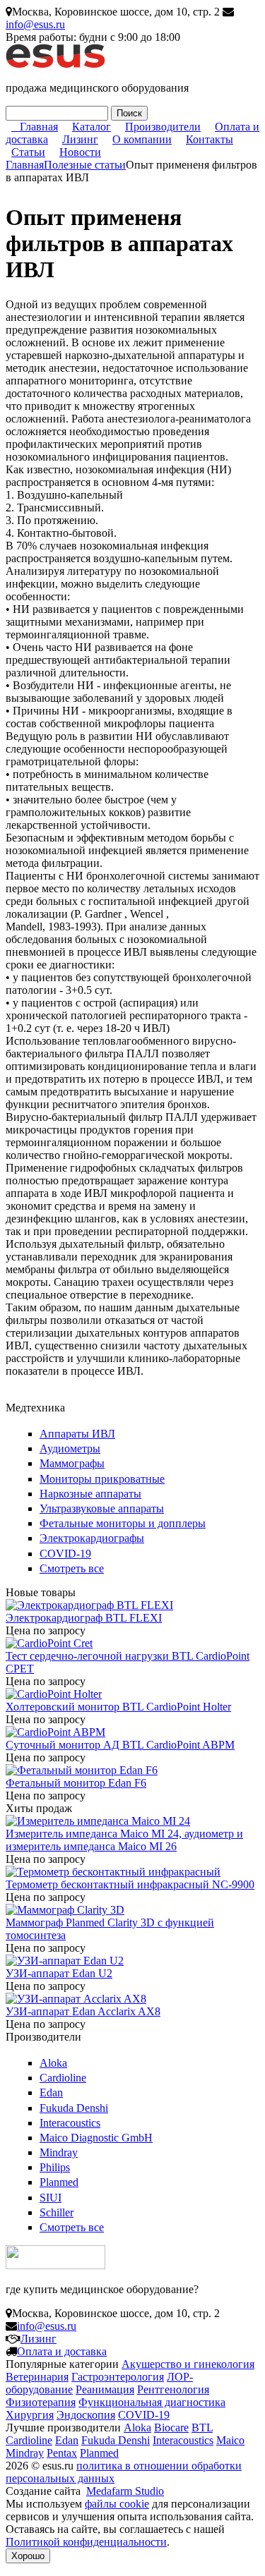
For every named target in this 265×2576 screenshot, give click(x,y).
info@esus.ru (35, 24)
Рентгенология (173, 2389)
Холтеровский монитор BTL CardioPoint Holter (118, 1707)
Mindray (59, 2152)
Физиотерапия (41, 2402)
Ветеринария (37, 2377)
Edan (51, 2092)
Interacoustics (70, 2123)
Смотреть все (72, 1568)
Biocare (171, 2428)
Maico (230, 2440)
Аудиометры (70, 1448)
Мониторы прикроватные (102, 1479)
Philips (55, 2167)
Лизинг (80, 139)
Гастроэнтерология (118, 2377)
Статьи (28, 152)
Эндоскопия (86, 2415)
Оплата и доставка (62, 2351)
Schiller (57, 2212)
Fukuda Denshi (74, 2108)
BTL (202, 2428)
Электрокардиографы (92, 1538)
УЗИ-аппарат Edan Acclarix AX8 (83, 2011)
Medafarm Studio (125, 2491)
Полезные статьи (85, 165)
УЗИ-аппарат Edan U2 (59, 1973)
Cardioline (63, 2078)
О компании (142, 139)
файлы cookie (117, 2504)
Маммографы (72, 1463)
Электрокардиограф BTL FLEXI (84, 1618)
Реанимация (105, 2389)
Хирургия (30, 2415)
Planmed (59, 2182)
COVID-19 (65, 1554)
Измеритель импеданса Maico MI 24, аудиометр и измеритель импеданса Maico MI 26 (124, 1840)
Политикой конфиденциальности (86, 2542)
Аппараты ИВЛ (77, 1434)
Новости (80, 152)
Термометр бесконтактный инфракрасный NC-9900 (130, 1884)
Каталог (92, 127)
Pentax (62, 2453)
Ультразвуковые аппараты (102, 1508)
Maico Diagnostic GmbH (96, 2138)
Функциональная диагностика (152, 2402)
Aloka (53, 2063)
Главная (39, 127)
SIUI (51, 2198)
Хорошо (28, 2556)
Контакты (210, 139)
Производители (163, 127)
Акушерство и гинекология (188, 2364)
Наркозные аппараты (90, 1494)
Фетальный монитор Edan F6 (76, 1783)
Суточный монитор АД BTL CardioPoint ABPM (120, 1745)
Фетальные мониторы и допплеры (123, 1523)
